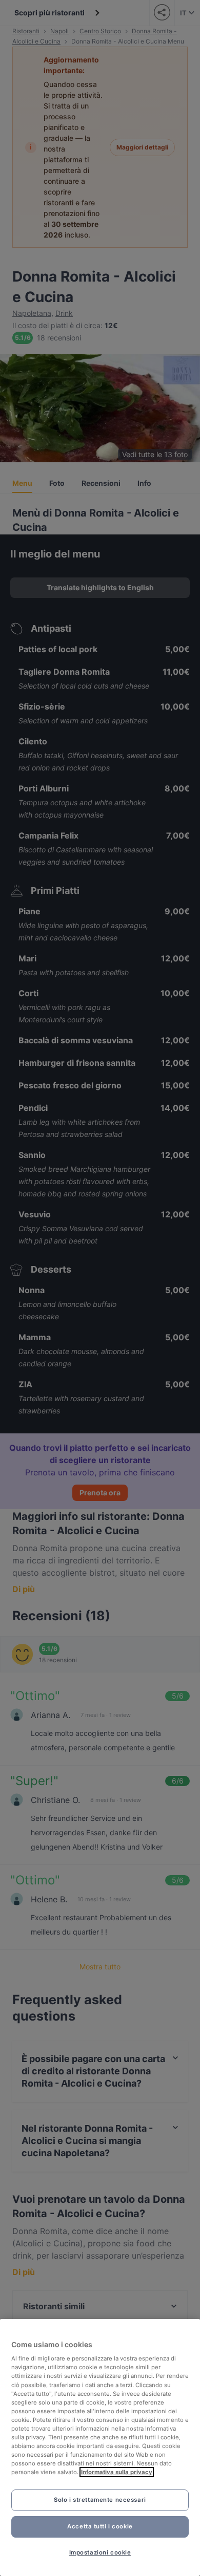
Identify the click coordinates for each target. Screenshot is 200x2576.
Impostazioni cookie (100, 2552)
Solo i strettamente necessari (100, 2500)
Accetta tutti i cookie (100, 2526)
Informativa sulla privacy (117, 2472)
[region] (100, 2448)
